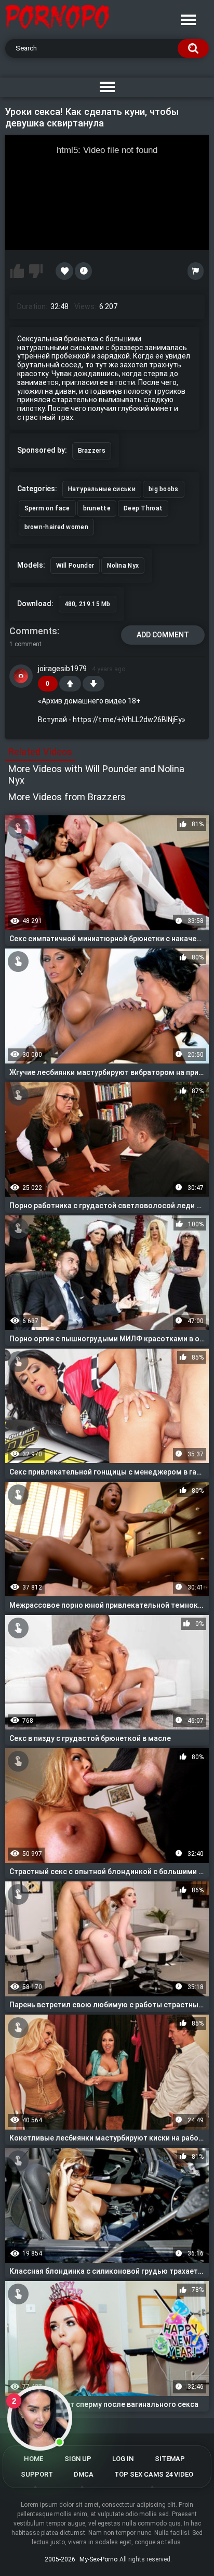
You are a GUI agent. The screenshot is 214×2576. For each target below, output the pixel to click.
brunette (97, 508)
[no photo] (21, 676)
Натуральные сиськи (102, 489)
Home (34, 2459)
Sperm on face (47, 508)
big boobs (164, 489)
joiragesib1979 (62, 669)
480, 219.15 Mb (88, 604)
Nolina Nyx (123, 566)
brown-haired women (56, 527)
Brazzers (92, 451)
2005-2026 (60, 2559)
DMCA (84, 2474)
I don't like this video (36, 271)
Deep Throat (143, 508)
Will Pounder (75, 566)
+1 (70, 684)
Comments (33, 631)
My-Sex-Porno (98, 2559)
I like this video (17, 271)
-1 (93, 684)
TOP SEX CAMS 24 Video (154, 2474)
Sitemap (170, 2459)
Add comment (163, 635)
